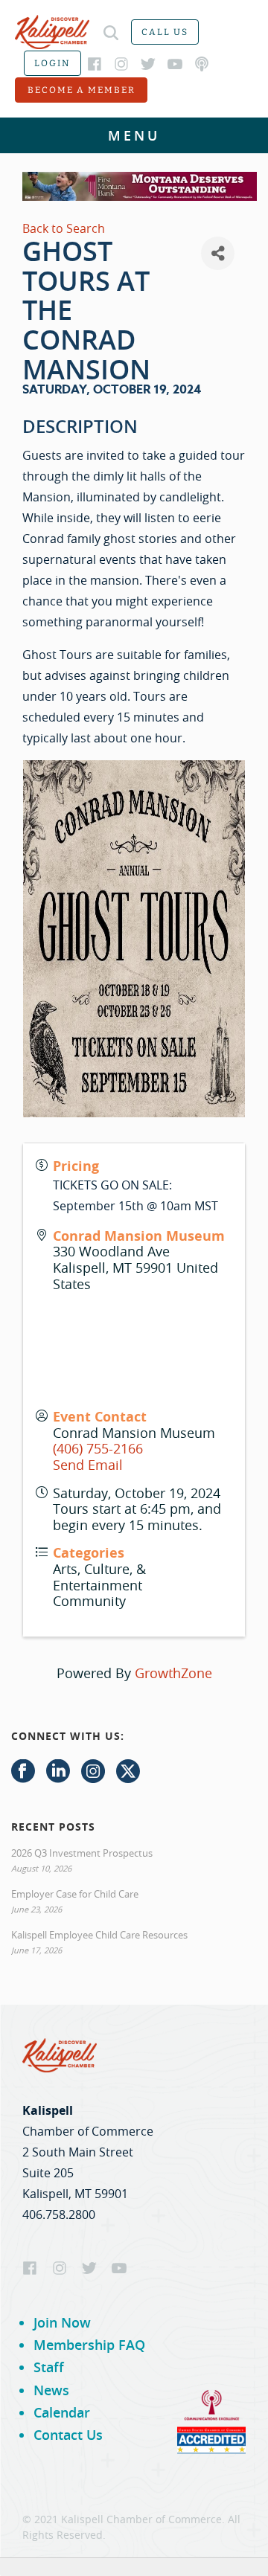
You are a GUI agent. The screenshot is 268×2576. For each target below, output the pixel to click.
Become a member (82, 90)
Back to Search (64, 228)
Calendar (62, 2412)
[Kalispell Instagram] (121, 64)
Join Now (62, 2322)
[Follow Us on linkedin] (58, 1772)
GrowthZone (173, 1673)
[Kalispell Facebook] (95, 64)
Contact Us (68, 2435)
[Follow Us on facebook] (23, 1772)
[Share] (218, 253)
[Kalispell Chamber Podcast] (202, 64)
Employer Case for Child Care (75, 1894)
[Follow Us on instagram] (93, 1772)
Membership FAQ (89, 2345)
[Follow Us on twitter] (128, 1772)
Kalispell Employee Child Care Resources (99, 1935)
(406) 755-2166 (98, 1448)
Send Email (88, 1465)
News (51, 2390)
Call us (165, 32)
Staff (49, 2367)
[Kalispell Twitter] (148, 64)
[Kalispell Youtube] (175, 64)
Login (52, 63)
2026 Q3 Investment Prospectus (82, 1853)
